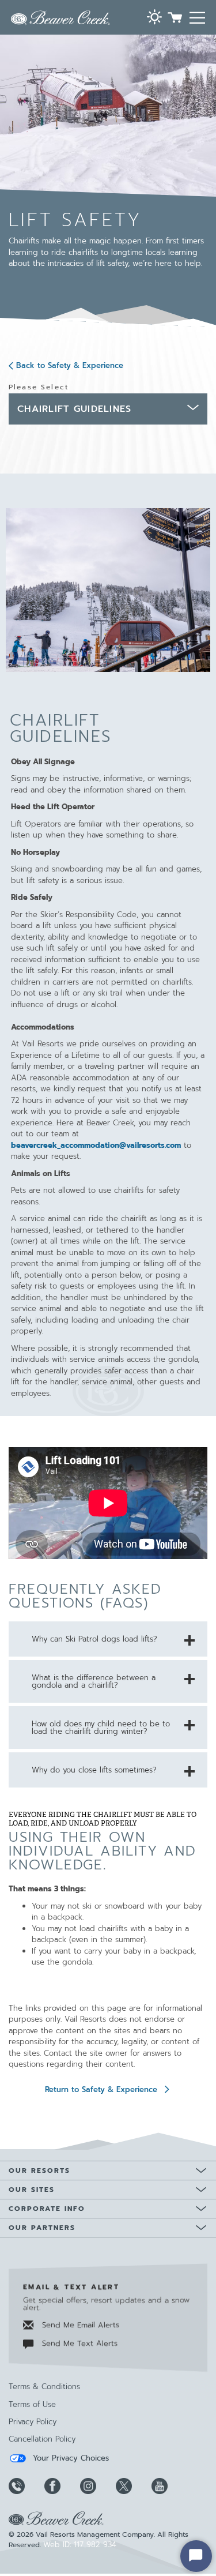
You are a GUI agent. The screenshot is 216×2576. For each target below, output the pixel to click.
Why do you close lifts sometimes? (94, 1770)
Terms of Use (32, 2404)
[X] (132, 2486)
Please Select (39, 387)
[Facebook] (61, 2486)
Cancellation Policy (42, 2439)
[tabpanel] (108, 939)
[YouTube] (168, 2486)
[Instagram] (97, 2486)
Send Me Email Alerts (79, 2325)
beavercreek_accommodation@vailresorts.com (96, 1145)
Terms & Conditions (44, 2387)
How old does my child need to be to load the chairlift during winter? (101, 1728)
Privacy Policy (33, 2422)
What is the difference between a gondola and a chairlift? (94, 1681)
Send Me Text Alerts (78, 2343)
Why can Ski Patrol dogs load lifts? (94, 1639)
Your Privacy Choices (69, 2458)
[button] (154, 18)
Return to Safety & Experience (101, 2089)
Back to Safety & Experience (70, 365)
